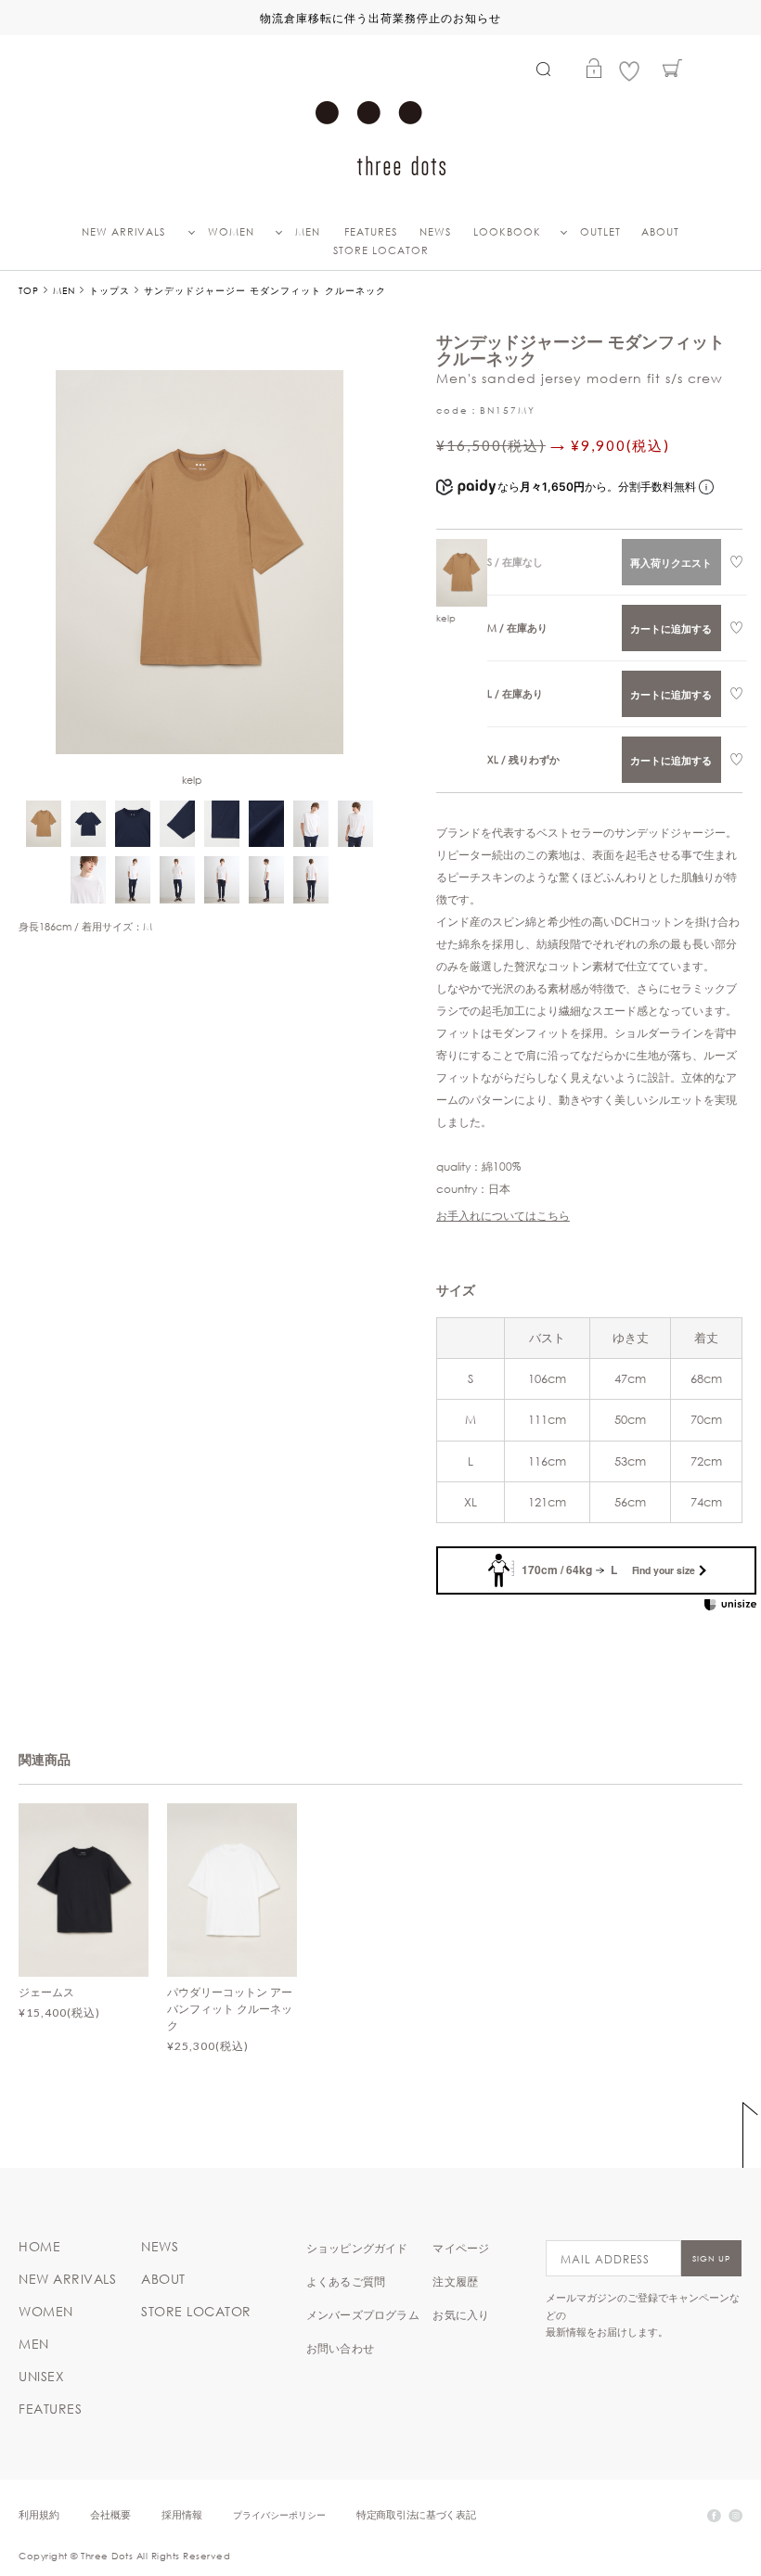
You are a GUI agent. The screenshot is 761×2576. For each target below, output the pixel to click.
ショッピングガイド (357, 2248)
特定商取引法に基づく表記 (416, 2514)
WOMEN (231, 232)
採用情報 (182, 2514)
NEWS (435, 232)
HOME (39, 2247)
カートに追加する (671, 628)
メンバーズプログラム (363, 2314)
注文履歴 (455, 2281)
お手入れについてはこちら (503, 1215)
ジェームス (46, 1992)
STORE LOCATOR (381, 250)
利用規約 (39, 2514)
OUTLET (600, 232)
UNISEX (41, 2377)
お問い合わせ (340, 2348)
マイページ (461, 2248)
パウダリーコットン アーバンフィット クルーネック (230, 2008)
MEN (308, 232)
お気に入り (461, 2314)
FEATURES (371, 232)
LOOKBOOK (507, 232)
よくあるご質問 (346, 2281)
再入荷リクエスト (671, 563)
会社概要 (110, 2514)
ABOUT (660, 232)
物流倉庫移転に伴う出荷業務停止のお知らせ (380, 18)
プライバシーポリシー (279, 2514)
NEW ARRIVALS (123, 232)
